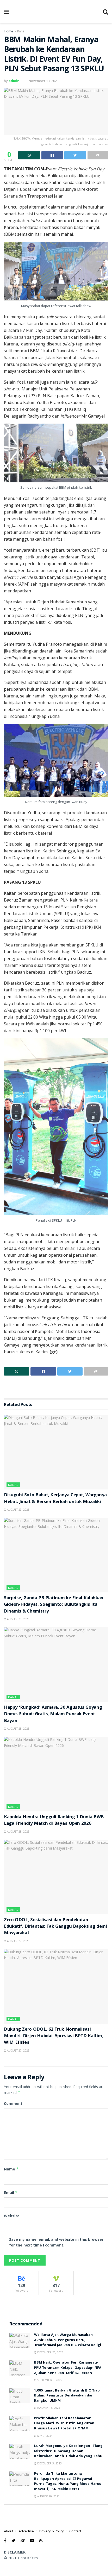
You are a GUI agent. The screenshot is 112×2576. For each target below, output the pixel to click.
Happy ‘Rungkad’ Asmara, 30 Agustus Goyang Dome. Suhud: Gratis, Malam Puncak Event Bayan (53, 1714)
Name (11, 2169)
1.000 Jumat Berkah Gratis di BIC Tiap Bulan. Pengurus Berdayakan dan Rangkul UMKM (67, 2396)
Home (8, 31)
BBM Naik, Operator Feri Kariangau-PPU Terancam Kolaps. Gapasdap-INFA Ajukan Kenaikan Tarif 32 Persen (68, 2368)
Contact (75, 2531)
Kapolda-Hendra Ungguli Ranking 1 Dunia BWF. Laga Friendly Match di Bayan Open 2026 (54, 1821)
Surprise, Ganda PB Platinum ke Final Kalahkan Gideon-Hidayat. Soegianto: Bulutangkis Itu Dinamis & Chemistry (54, 1605)
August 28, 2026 (18, 1729)
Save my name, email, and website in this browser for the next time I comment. (56, 2242)
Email (11, 2193)
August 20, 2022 (48, 2496)
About (9, 2531)
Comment (13, 2103)
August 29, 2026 (18, 1510)
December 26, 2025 (50, 2352)
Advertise (26, 2531)
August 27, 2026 (18, 1941)
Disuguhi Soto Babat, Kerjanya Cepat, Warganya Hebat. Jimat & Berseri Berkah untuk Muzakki (55, 1499)
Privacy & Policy (52, 2531)
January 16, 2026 (48, 2408)
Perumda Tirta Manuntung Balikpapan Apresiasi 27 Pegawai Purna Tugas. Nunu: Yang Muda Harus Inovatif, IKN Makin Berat (68, 2482)
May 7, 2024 (45, 2436)
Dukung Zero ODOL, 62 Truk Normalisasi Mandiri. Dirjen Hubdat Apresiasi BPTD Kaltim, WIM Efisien (54, 2036)
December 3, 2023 (49, 2463)
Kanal (21, 31)
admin (14, 81)
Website (12, 2216)
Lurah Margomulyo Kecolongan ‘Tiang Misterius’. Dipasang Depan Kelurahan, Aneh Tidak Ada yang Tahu (68, 2451)
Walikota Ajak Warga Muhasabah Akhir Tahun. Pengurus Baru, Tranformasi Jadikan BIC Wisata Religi (68, 2340)
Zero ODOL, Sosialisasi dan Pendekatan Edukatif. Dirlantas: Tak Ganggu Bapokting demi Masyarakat (55, 1927)
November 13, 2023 (44, 81)
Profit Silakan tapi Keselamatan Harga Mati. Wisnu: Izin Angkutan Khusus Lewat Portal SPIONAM (64, 2424)
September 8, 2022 (49, 2380)
